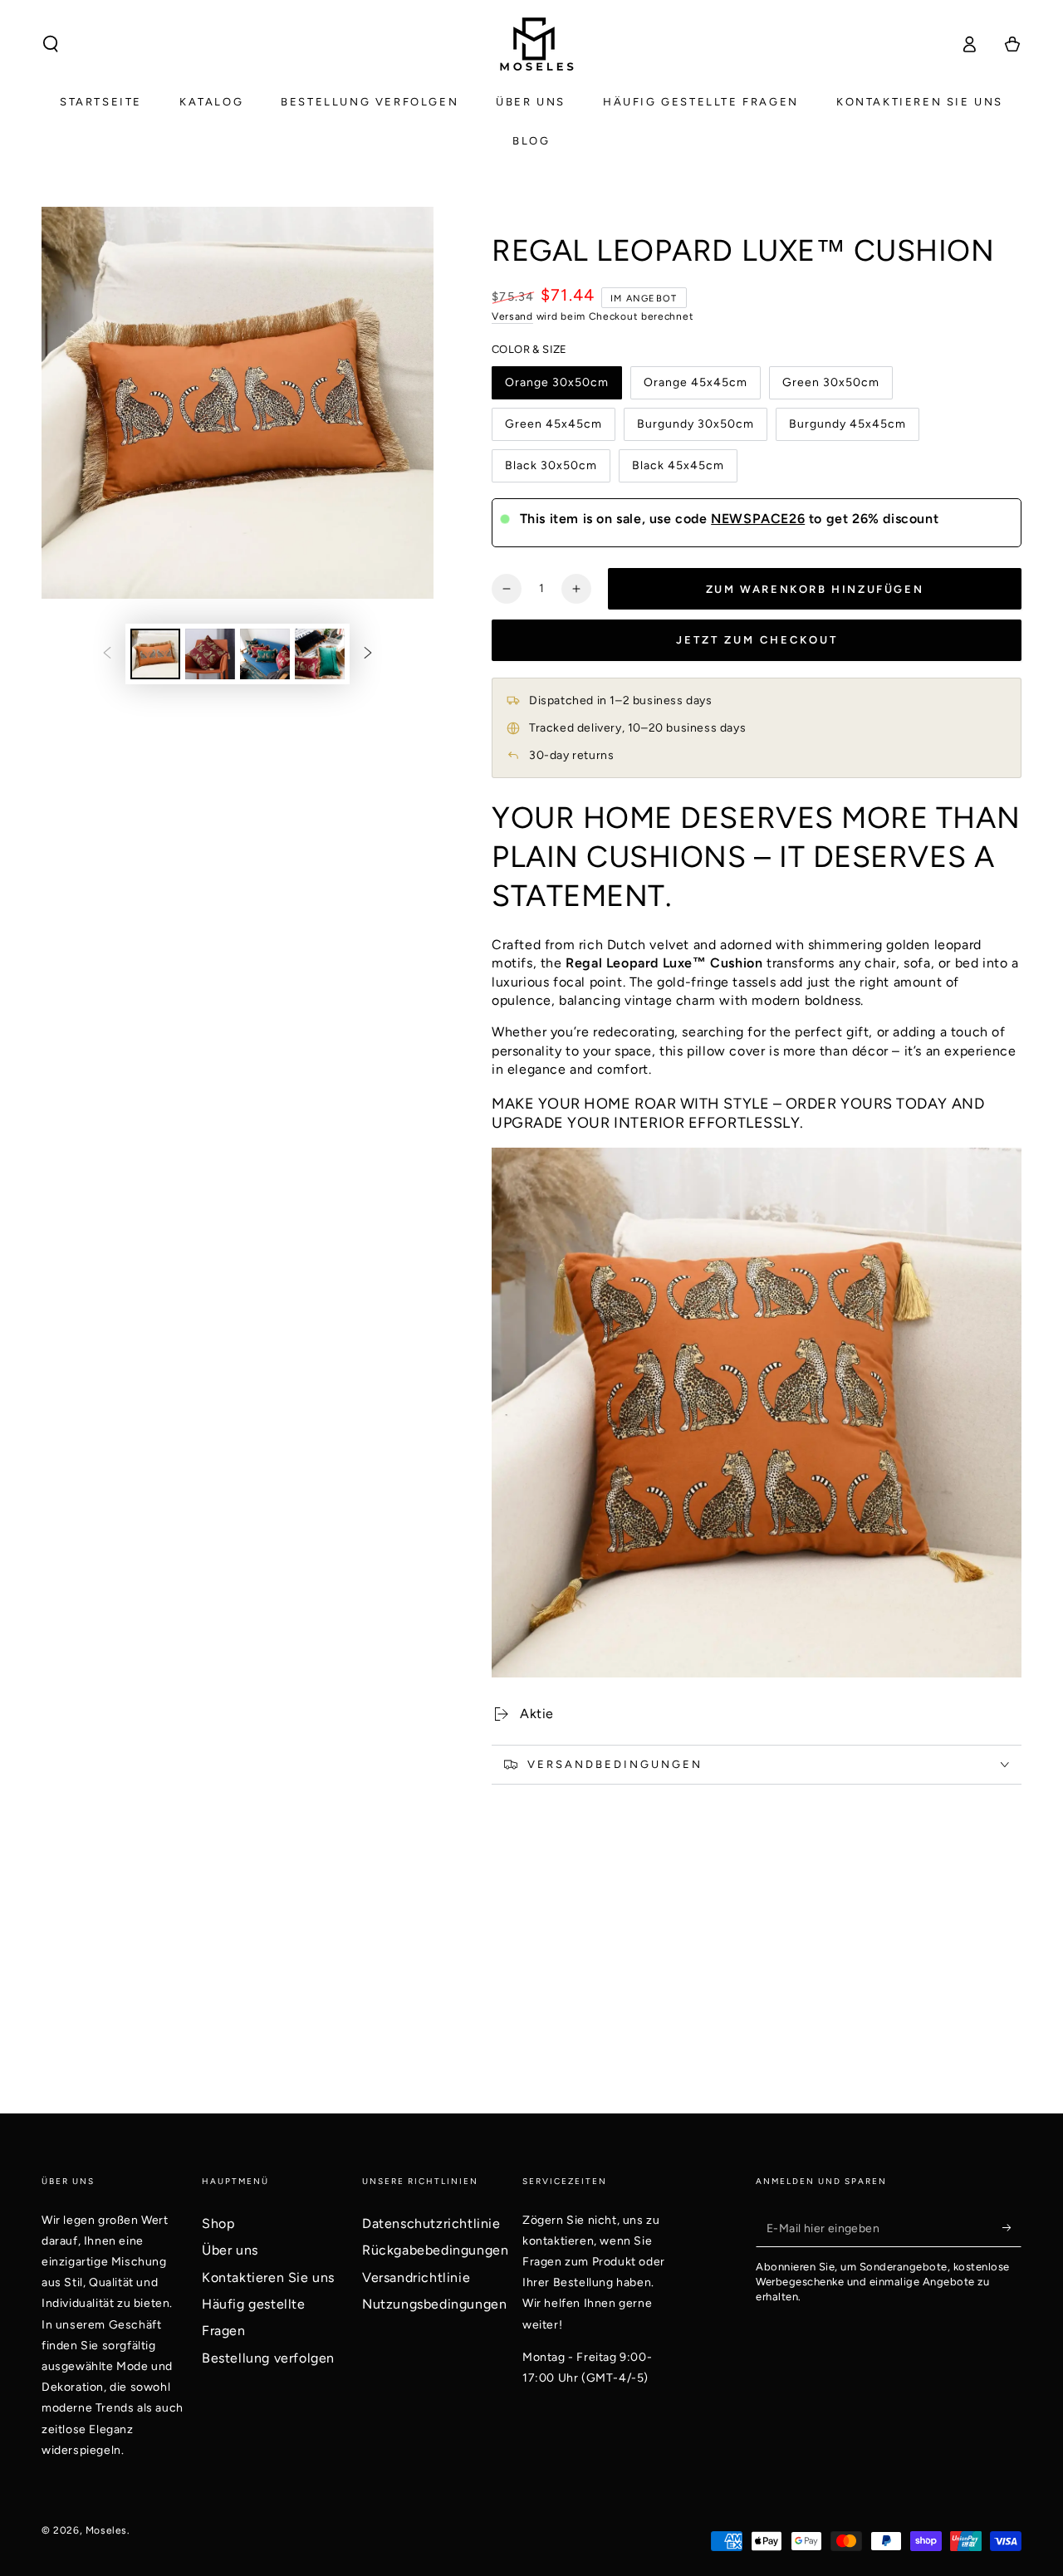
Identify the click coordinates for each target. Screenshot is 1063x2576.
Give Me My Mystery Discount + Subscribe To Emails (532, 1345)
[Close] (761, 1135)
